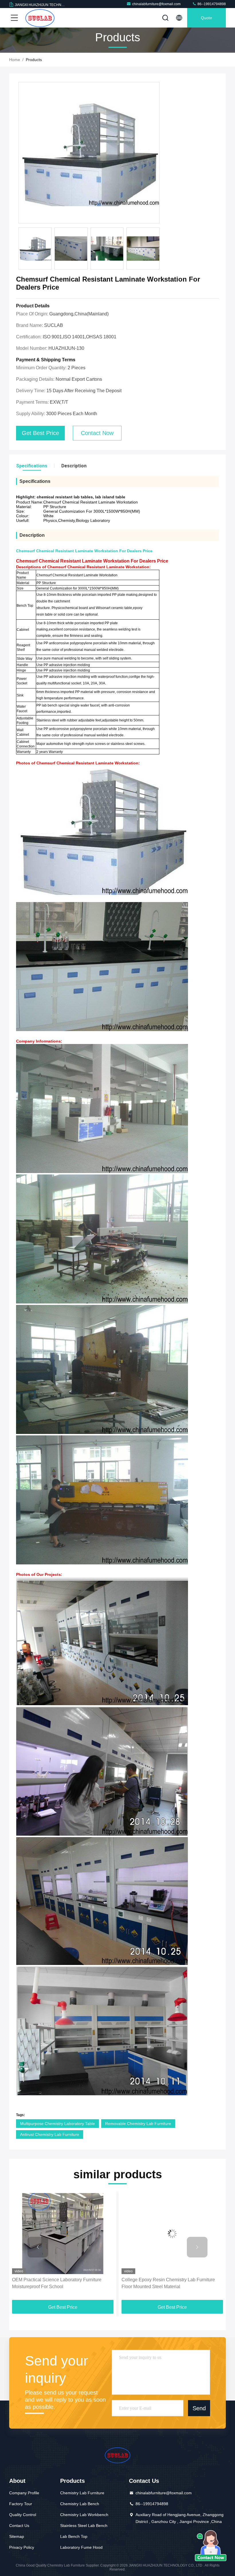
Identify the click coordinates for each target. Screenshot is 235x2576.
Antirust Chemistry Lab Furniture (50, 2134)
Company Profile (24, 2493)
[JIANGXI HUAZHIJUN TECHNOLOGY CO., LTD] (40, 18)
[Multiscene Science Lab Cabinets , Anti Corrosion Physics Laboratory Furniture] (172, 2233)
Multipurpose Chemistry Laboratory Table (57, 2124)
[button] (38, 2247)
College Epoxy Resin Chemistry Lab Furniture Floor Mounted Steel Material (59, 2283)
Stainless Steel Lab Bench (84, 2526)
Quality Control (23, 2515)
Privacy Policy (22, 2547)
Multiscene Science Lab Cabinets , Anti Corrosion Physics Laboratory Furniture (172, 2283)
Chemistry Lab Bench (80, 2504)
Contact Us (19, 2526)
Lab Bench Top (74, 2536)
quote (206, 18)
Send (199, 2408)
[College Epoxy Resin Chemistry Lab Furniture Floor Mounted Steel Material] (63, 2233)
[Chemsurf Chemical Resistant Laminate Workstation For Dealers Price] (89, 153)
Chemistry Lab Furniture (82, 2493)
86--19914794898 (211, 4)
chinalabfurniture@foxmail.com (156, 4)
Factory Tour (21, 2504)
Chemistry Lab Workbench (84, 2515)
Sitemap (17, 2536)
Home (15, 60)
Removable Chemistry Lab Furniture (138, 2124)
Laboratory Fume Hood (81, 2547)
